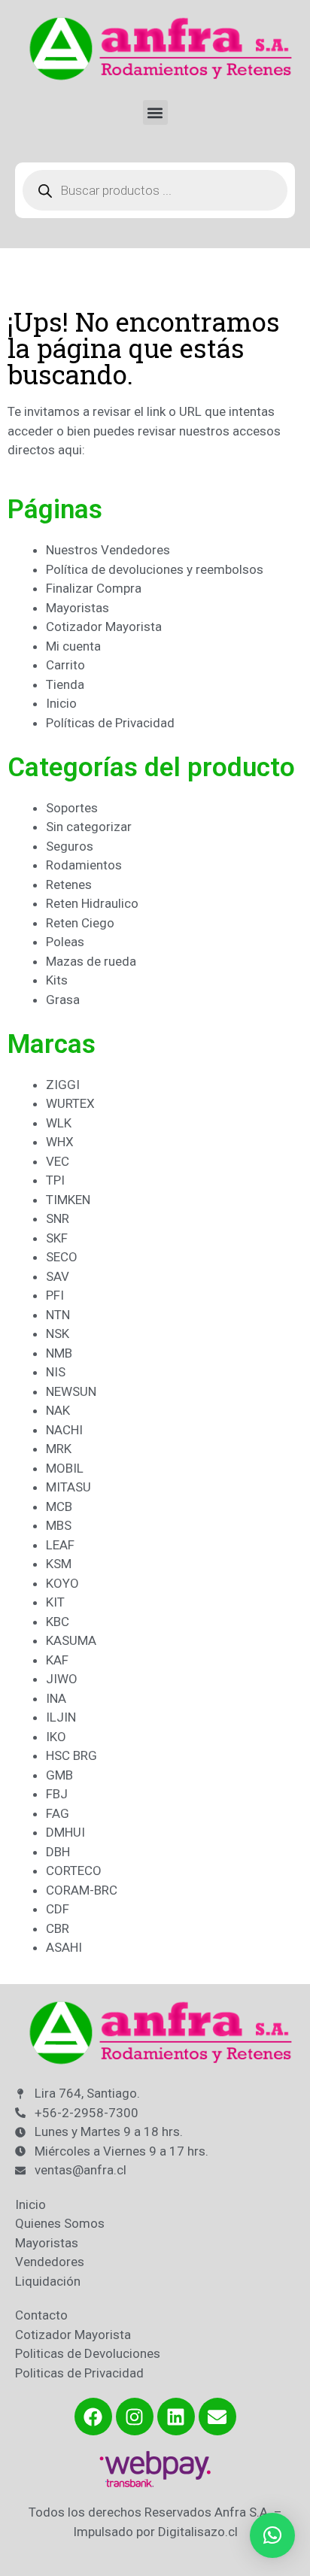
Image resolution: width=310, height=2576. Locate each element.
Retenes (69, 884)
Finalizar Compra (94, 588)
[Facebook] (93, 2417)
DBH (58, 1852)
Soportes (72, 808)
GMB (59, 1775)
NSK (58, 1334)
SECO (62, 1257)
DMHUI (65, 1832)
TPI (55, 1180)
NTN (58, 1315)
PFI (55, 1295)
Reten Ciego (80, 923)
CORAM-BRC (82, 1890)
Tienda (65, 684)
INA (56, 1698)
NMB (59, 1353)
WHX (60, 1142)
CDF (58, 1909)
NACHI (64, 1430)
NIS (56, 1372)
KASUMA (71, 1640)
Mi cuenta (73, 646)
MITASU (68, 1487)
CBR (58, 1928)
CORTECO (74, 1871)
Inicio (61, 703)
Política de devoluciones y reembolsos (155, 569)
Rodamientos (84, 865)
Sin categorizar (89, 827)
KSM (59, 1564)
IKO (56, 1737)
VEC (58, 1161)
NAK (58, 1410)
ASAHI (64, 1947)
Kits (57, 980)
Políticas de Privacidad (110, 723)
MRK (59, 1449)
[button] (155, 112)
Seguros (70, 846)
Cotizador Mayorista (104, 627)
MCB (59, 1506)
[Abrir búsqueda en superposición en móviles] (155, 190)
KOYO (62, 1583)
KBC (58, 1622)
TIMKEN (68, 1200)
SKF (57, 1238)
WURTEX (70, 1103)
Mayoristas (77, 608)
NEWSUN (71, 1391)
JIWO (62, 1679)
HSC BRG (71, 1755)
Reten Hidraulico (92, 903)
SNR (58, 1218)
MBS (59, 1525)
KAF (57, 1660)
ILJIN (61, 1717)
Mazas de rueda (91, 961)
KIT (55, 1602)
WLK (59, 1123)
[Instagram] (135, 2417)
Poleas (65, 942)
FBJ (57, 1794)
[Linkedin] (176, 2417)
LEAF (60, 1545)
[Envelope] (217, 2417)
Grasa (63, 1000)
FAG (58, 1813)
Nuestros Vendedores (108, 550)
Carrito (65, 665)
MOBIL (65, 1468)
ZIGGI (63, 1085)
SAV (58, 1276)
